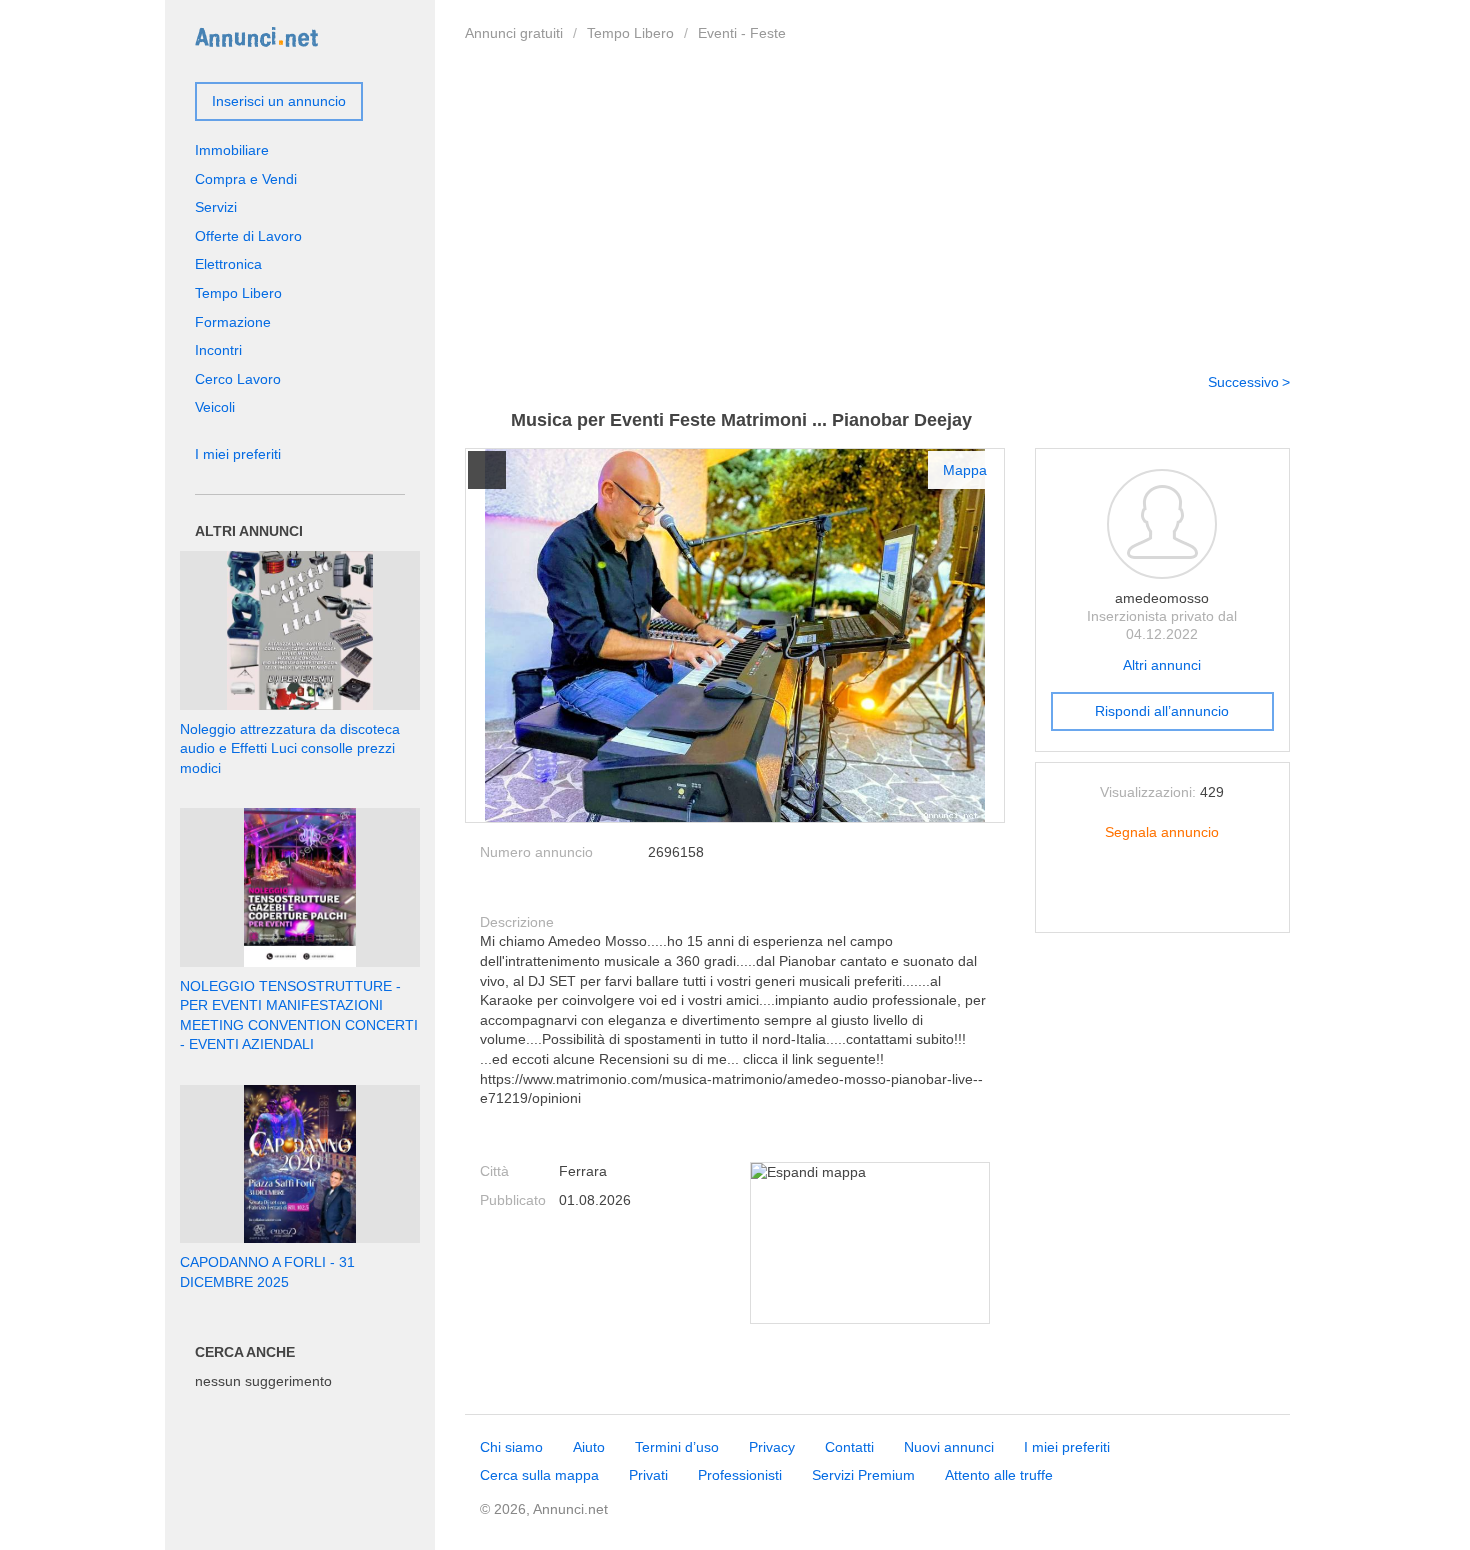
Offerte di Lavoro (248, 236)
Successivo (1243, 382)
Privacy (772, 1447)
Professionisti (740, 1475)
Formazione (233, 322)
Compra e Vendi (246, 179)
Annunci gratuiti (514, 33)
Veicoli (215, 407)
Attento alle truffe (999, 1475)
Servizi (216, 207)
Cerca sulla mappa (539, 1475)
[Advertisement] (877, 203)
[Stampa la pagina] (1162, 901)
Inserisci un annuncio (279, 101)
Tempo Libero (630, 33)
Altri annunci (1162, 665)
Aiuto (589, 1447)
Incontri (218, 350)
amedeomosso (1162, 598)
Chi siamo (511, 1447)
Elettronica (228, 264)
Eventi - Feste (742, 33)
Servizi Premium (863, 1475)
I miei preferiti (238, 454)
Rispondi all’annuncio (1162, 711)
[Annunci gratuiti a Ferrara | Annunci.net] (256, 36)
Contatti (849, 1447)
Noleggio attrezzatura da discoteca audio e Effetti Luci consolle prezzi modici (290, 748)
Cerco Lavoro (238, 379)
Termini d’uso (677, 1447)
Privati (648, 1475)
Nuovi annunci (949, 1447)
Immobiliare (232, 150)
